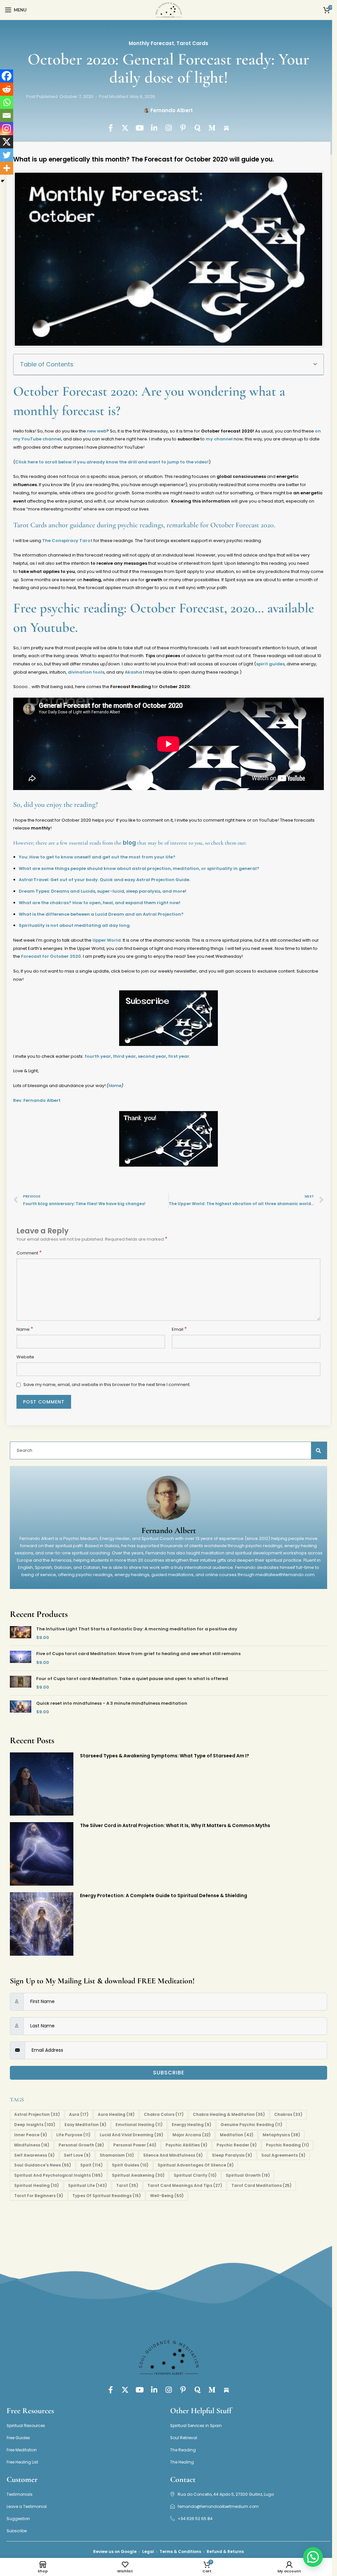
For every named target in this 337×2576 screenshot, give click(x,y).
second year (152, 1056)
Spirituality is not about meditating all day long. (75, 925)
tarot (127, 2185)
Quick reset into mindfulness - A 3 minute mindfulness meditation (112, 1703)
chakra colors (164, 2114)
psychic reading (287, 2145)
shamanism (117, 2155)
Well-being (167, 2196)
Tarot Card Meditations (261, 2185)
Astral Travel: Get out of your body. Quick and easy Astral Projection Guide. (104, 880)
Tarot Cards (192, 43)
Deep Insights (35, 2125)
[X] (7, 142)
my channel (219, 439)
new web (97, 431)
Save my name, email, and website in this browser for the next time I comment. (107, 1385)
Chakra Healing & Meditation (229, 2114)
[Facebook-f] (111, 128)
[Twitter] (7, 155)
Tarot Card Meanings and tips (185, 2185)
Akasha (133, 672)
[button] (315, 364)
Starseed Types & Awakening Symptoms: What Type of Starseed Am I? (165, 1756)
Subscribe (169, 2073)
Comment (29, 1253)
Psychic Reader (237, 2145)
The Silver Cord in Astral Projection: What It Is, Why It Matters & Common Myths (175, 1825)
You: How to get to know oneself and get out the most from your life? (97, 857)
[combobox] (165, 1450)
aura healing (116, 2114)
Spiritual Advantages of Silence (196, 2165)
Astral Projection (37, 2114)
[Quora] (197, 128)
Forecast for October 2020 (51, 956)
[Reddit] (7, 89)
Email (179, 1329)
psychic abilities (186, 2145)
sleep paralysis (232, 2155)
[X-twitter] (125, 128)
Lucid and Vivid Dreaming (131, 2135)
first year (179, 1056)
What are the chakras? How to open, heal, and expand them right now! (100, 903)
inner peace (31, 2135)
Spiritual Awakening (138, 2175)
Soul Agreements (283, 2155)
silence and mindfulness (173, 2155)
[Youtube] (140, 128)
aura (79, 2114)
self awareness (34, 2155)
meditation (237, 2135)
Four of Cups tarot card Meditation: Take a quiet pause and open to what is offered (132, 1679)
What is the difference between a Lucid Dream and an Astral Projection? (101, 914)
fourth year (98, 1056)
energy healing (192, 2125)
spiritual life (88, 2185)
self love (77, 2155)
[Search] (319, 1450)
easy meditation (85, 2125)
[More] (7, 168)
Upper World (107, 940)
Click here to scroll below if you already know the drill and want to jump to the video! (112, 462)
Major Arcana (192, 2135)
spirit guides (270, 664)
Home (115, 1086)
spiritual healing (37, 2185)
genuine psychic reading (251, 2125)
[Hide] (3, 181)
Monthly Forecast (151, 43)
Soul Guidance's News (43, 2165)
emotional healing (139, 2125)
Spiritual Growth (248, 2175)
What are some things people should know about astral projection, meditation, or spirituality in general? (139, 868)
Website (25, 1357)
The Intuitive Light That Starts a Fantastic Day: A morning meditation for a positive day (137, 1629)
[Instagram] (168, 128)
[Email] (7, 115)
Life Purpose (73, 2135)
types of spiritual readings (107, 2196)
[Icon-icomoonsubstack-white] (226, 128)
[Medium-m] (212, 128)
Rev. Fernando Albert (37, 1100)
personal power (135, 2145)
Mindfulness (32, 2145)
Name (25, 1329)
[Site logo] (168, 10)
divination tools (86, 672)
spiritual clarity (195, 2175)
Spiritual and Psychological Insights (58, 2175)
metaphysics (281, 2135)
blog (129, 843)
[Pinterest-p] (183, 128)
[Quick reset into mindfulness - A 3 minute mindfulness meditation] (21, 1708)
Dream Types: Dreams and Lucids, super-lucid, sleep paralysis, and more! (103, 891)
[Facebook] (7, 76)
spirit (91, 2165)
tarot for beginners (39, 2196)
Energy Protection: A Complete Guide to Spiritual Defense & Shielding (164, 1895)
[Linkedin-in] (154, 128)
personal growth (81, 2145)
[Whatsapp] (7, 102)
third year (124, 1056)
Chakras (288, 2114)
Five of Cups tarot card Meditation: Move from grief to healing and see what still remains (138, 1654)
